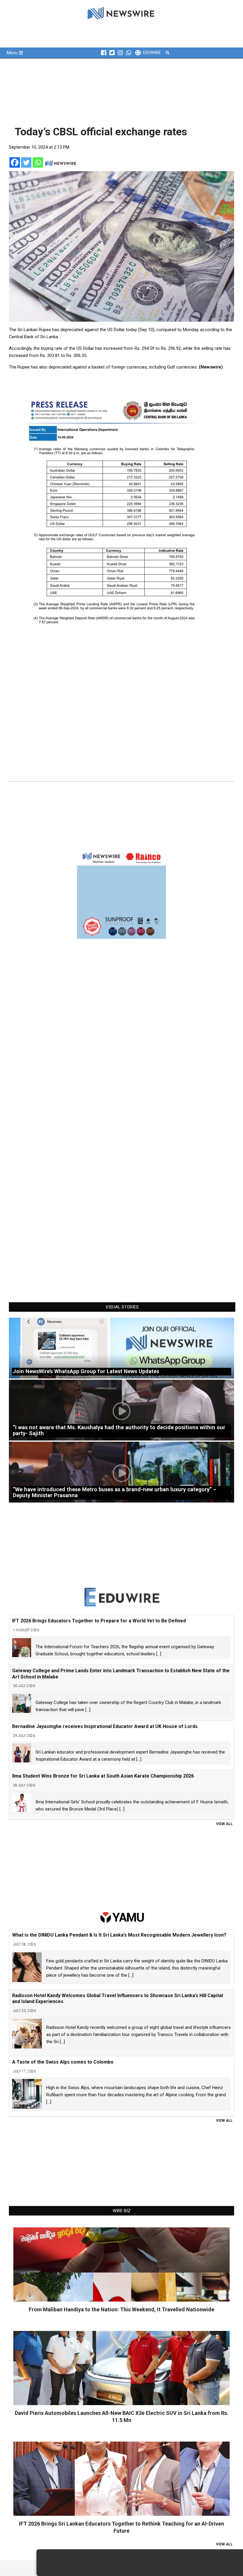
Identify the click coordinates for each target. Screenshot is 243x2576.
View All (224, 1824)
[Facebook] (15, 162)
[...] (159, 1654)
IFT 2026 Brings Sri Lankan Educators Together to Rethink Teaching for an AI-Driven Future (121, 2527)
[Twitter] (26, 162)
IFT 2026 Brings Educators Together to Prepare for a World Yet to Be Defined (99, 1621)
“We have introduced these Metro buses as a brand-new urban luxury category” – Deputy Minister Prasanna (115, 1492)
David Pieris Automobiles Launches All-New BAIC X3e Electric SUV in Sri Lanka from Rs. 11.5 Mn (122, 2417)
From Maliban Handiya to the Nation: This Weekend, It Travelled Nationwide (121, 2309)
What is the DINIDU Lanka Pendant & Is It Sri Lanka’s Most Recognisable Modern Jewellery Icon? (119, 1935)
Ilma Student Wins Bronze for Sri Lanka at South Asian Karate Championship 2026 (103, 1776)
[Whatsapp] (38, 162)
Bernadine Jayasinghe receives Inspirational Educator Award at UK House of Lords (105, 1726)
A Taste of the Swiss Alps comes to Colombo (63, 2062)
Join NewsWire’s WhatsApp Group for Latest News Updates (86, 1371)
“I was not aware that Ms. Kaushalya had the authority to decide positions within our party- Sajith (119, 1430)
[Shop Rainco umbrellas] (121, 894)
